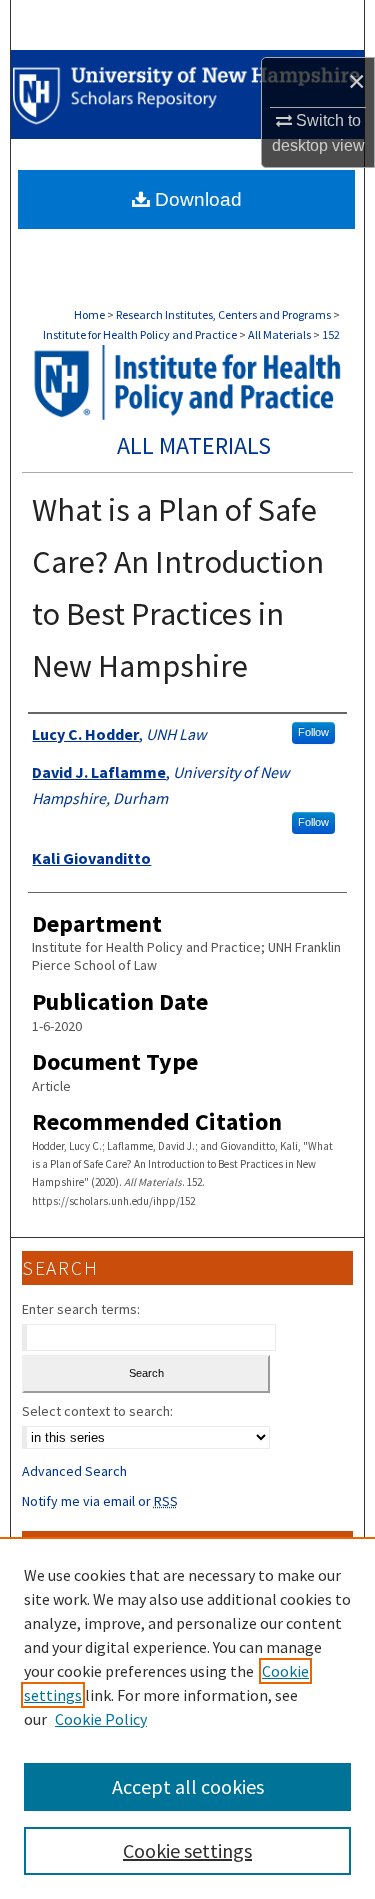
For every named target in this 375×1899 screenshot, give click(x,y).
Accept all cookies (188, 1786)
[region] (187, 1718)
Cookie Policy (101, 1719)
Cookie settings (187, 1850)
